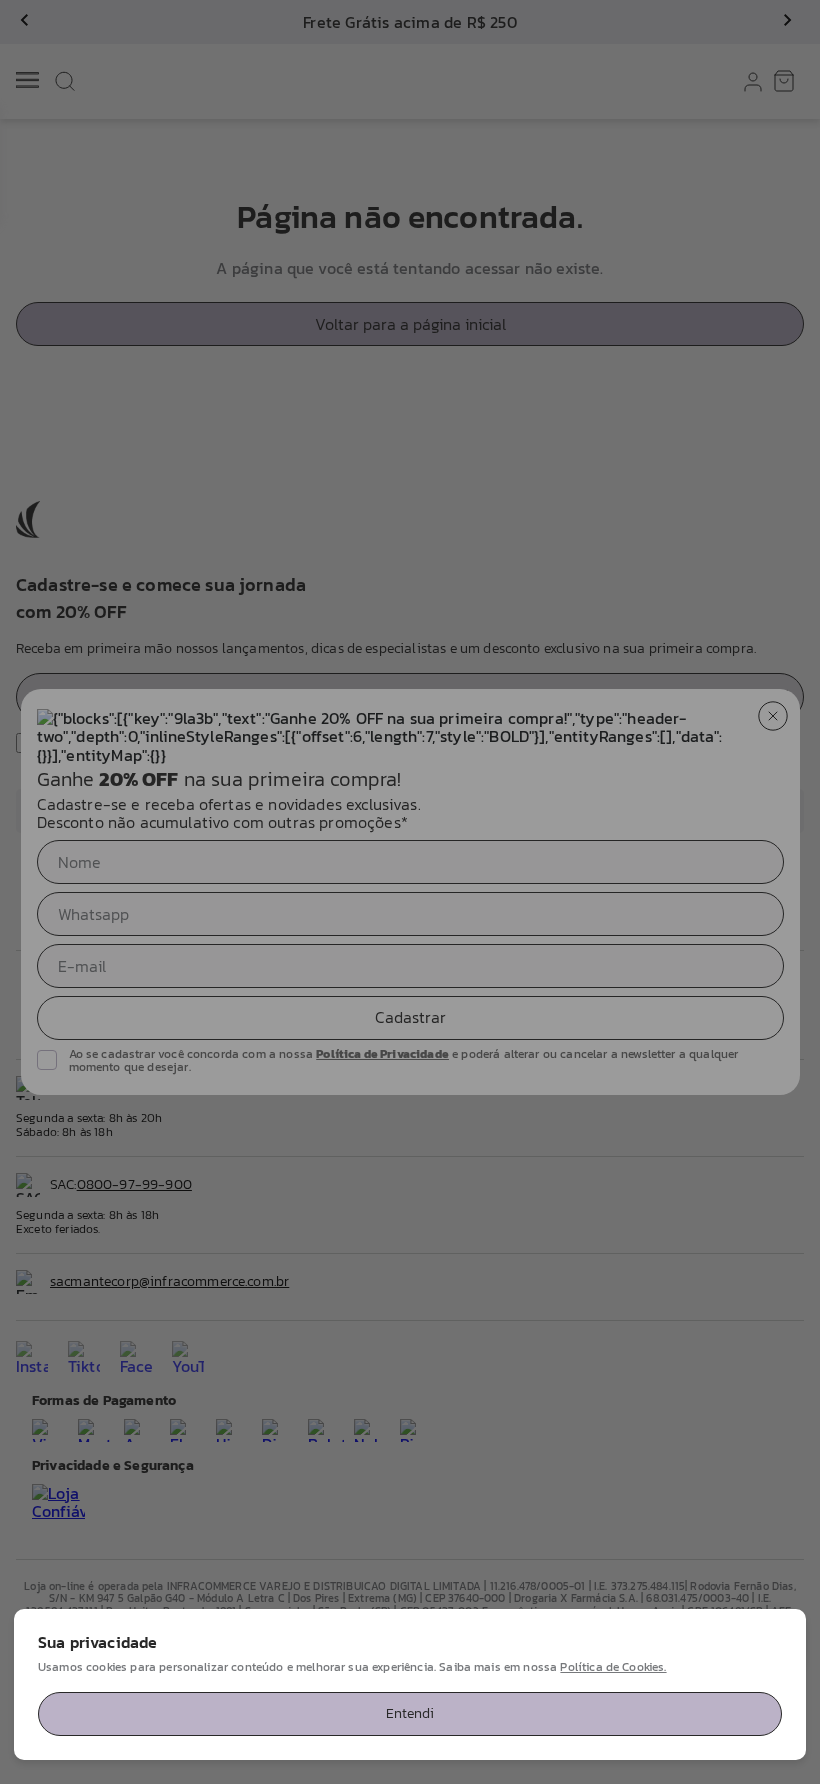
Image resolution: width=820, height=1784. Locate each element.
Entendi (410, 1713)
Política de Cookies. (613, 1667)
